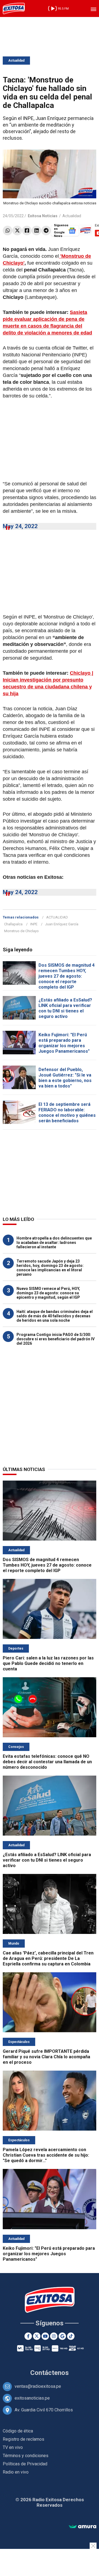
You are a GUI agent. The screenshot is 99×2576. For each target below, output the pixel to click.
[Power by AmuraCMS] (82, 2527)
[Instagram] (54, 2336)
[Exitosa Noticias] (14, 8)
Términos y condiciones (26, 2456)
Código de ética (18, 2431)
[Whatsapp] (8, 231)
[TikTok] (71, 2336)
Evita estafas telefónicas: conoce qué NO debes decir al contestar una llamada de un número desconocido (47, 1762)
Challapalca (13, 924)
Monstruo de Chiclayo (21, 931)
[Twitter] (17, 231)
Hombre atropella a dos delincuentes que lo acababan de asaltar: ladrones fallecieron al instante (54, 1243)
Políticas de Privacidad (25, 2464)
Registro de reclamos (24, 2439)
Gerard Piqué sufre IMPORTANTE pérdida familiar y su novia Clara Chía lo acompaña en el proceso (46, 2057)
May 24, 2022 (20, 526)
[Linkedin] (36, 231)
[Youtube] (45, 2336)
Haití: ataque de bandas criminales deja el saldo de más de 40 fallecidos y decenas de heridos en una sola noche (55, 1316)
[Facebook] (27, 231)
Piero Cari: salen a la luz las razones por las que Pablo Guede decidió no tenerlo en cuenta (48, 1663)
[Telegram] (46, 231)
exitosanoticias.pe (32, 2398)
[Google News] (62, 2336)
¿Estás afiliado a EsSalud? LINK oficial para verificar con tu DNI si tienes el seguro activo (65, 1008)
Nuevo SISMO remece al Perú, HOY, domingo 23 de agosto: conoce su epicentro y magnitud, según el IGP (48, 1293)
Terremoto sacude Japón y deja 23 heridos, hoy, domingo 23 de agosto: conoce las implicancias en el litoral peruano (50, 1268)
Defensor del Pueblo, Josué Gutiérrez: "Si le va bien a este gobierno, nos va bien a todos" (65, 1078)
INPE (34, 924)
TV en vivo (13, 2447)
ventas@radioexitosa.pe (38, 2386)
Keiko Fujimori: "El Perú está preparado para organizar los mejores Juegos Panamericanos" (64, 1043)
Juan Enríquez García (62, 924)
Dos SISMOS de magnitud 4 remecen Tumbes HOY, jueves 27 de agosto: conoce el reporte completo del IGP (67, 976)
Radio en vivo (16, 2472)
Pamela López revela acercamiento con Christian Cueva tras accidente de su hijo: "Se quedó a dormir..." (46, 2155)
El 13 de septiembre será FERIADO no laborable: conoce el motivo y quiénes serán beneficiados (67, 1113)
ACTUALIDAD (57, 917)
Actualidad (16, 61)
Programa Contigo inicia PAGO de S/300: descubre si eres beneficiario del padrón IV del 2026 (56, 1339)
